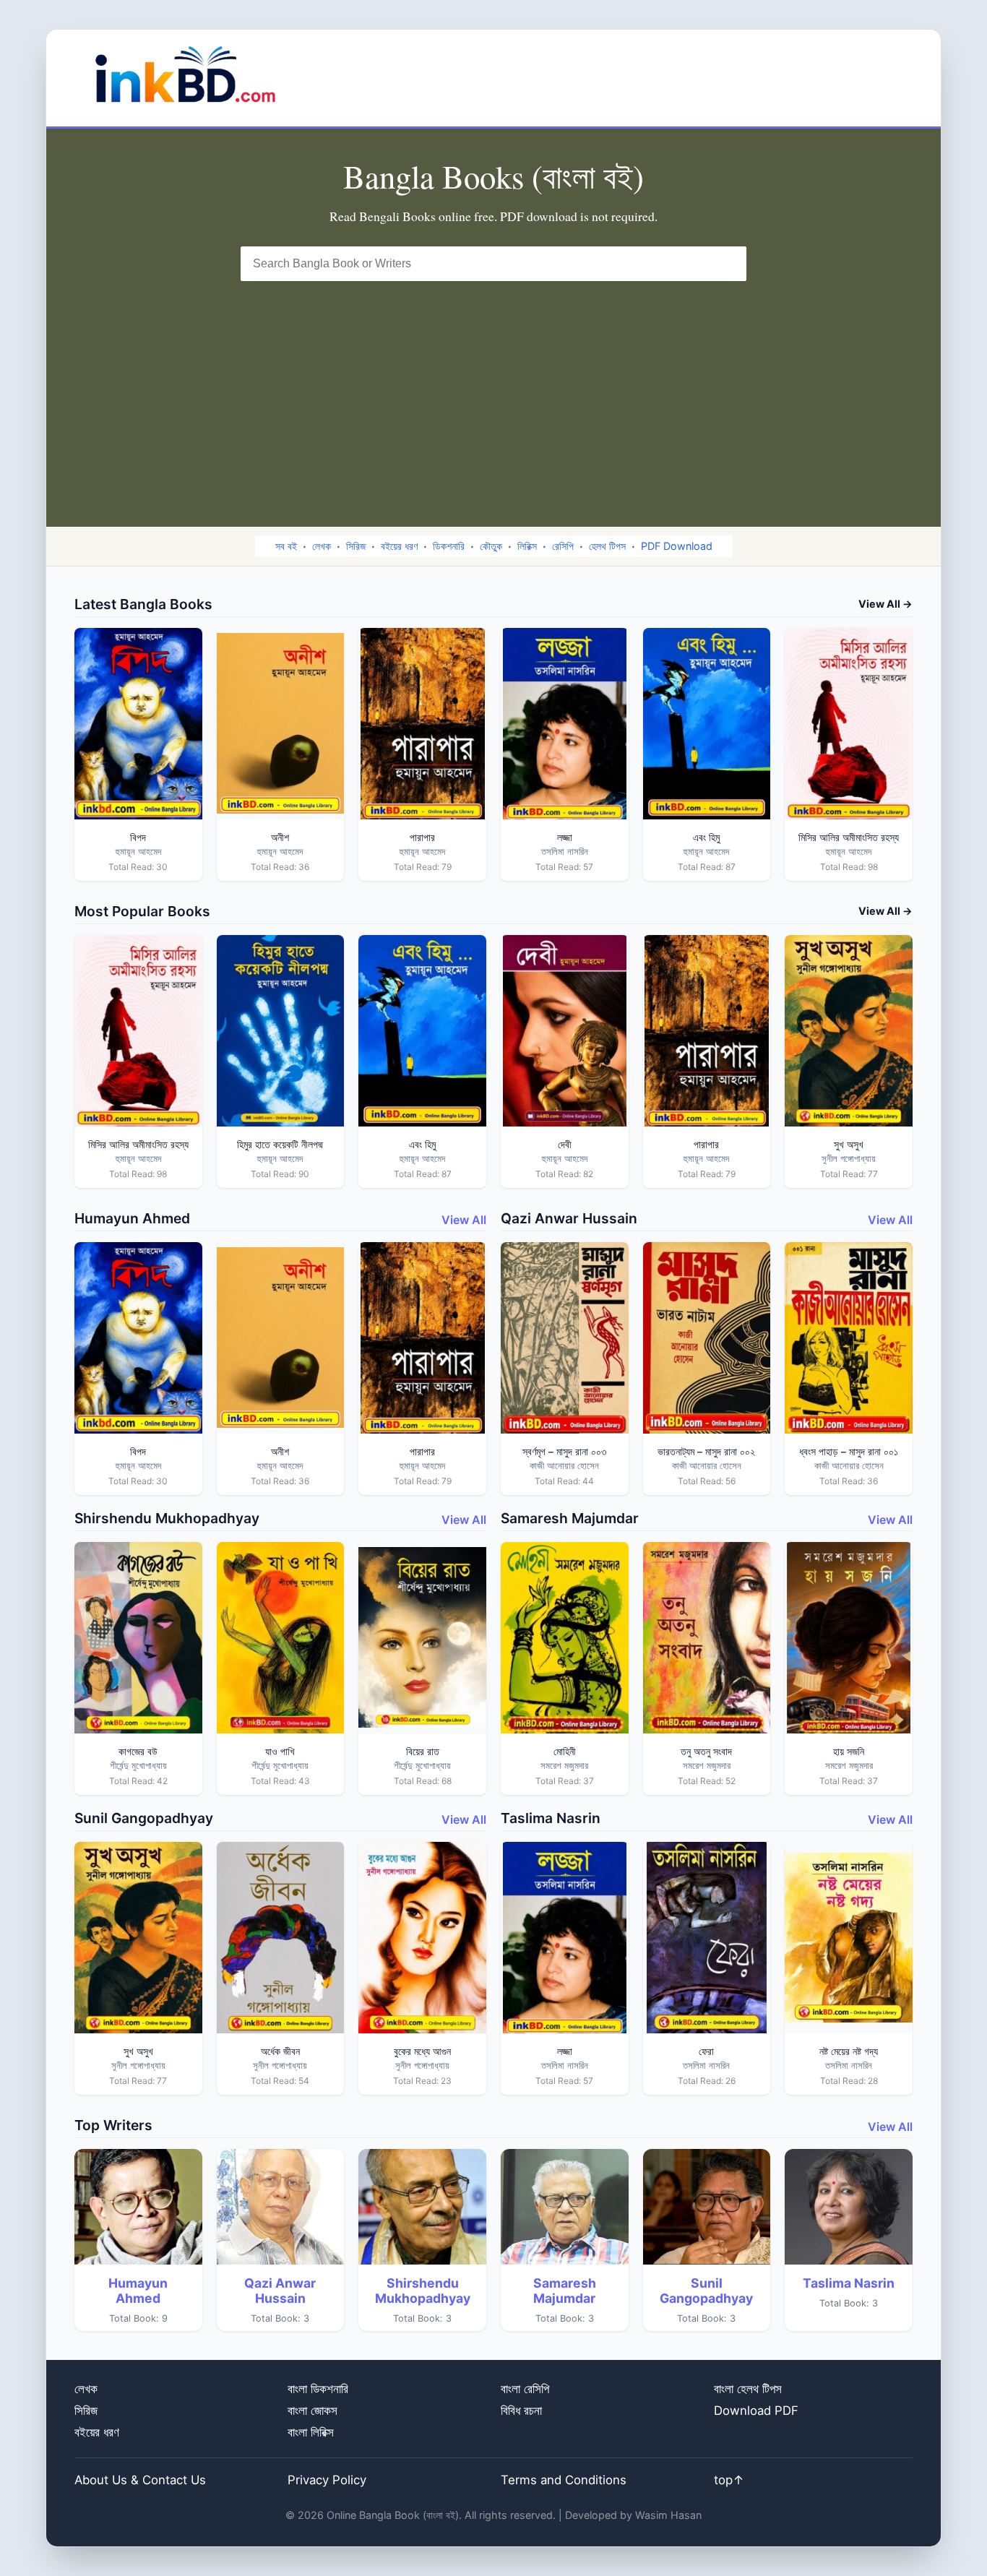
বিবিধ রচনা (521, 2411)
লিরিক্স (527, 546)
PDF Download (677, 546)
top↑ (729, 2480)
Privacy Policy (327, 2480)
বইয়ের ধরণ (399, 546)
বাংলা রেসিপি (525, 2389)
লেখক (322, 546)
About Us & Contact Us (140, 2480)
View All (464, 1220)
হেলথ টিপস (607, 546)
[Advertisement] (493, 389)
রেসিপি (563, 546)
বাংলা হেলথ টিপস (748, 2389)
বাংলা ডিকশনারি (318, 2389)
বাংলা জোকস (313, 2411)
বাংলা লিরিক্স (311, 2432)
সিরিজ (356, 546)
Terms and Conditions (564, 2480)
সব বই (286, 546)
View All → (885, 604)
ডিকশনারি (449, 546)
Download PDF (756, 2411)
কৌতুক (491, 546)
